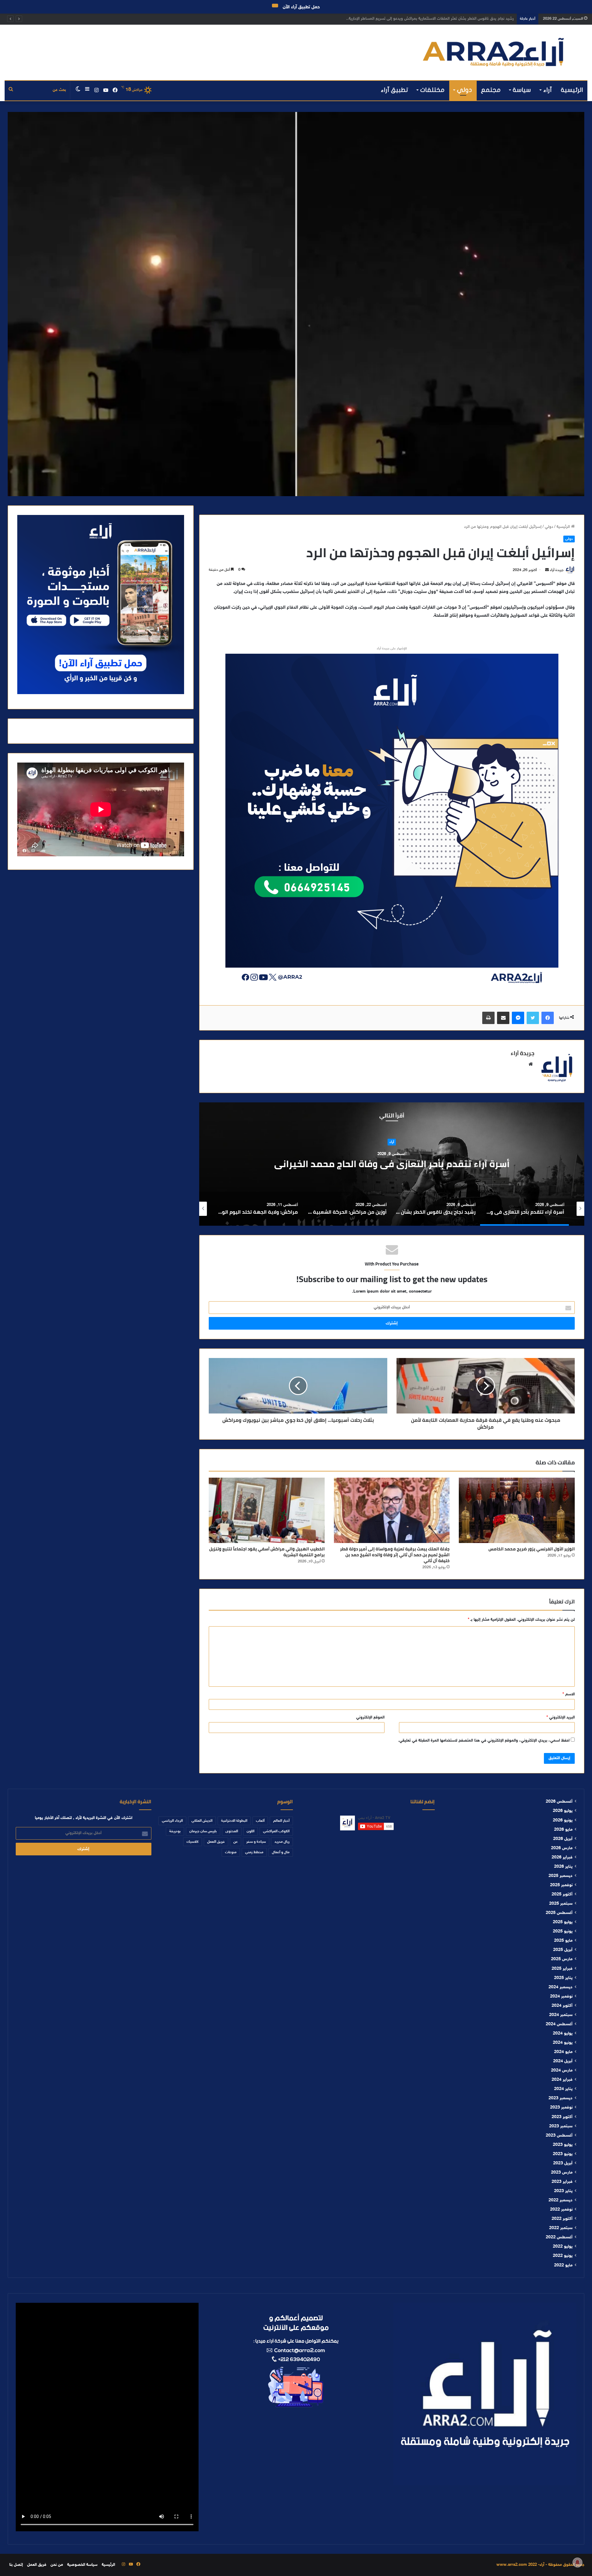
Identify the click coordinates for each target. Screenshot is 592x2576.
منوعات (231, 1852)
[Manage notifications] (578, 2562)
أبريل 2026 (563, 1839)
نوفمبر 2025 (561, 1885)
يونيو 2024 (563, 2043)
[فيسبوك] (548, 1018)
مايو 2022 (563, 2265)
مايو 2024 (563, 2052)
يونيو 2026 (563, 1821)
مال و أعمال (281, 1852)
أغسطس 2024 (559, 2024)
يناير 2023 (563, 2191)
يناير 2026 (563, 1867)
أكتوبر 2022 (562, 2219)
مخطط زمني (254, 1852)
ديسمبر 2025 (561, 1876)
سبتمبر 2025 (561, 1904)
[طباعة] (488, 1018)
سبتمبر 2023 (561, 2126)
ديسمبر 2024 (561, 1987)
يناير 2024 (563, 2089)
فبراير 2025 (562, 1969)
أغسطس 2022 (559, 2237)
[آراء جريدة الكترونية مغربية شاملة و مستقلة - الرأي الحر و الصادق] (493, 52)
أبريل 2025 (563, 1950)
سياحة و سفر (256, 1842)
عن (236, 1842)
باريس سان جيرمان (203, 1831)
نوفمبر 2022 (561, 2210)
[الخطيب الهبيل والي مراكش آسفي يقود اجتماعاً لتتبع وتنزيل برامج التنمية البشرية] (267, 1510)
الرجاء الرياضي (172, 1821)
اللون (251, 1831)
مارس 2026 (562, 1848)
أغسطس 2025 (559, 1913)
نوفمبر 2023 (561, 2108)
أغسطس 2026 (559, 1802)
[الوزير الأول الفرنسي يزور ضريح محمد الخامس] (517, 1510)
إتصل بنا (16, 2565)
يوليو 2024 (563, 2034)
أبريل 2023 (563, 2163)
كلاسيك (193, 1842)
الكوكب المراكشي (276, 1831)
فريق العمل (216, 1842)
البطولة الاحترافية (234, 1821)
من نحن (57, 2565)
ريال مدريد (282, 1842)
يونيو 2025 (563, 1932)
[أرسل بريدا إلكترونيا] (547, 570)
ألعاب (260, 1821)
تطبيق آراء (395, 90)
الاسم (569, 1694)
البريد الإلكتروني (561, 1718)
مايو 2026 (563, 1830)
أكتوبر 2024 (562, 2006)
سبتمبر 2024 (561, 2015)
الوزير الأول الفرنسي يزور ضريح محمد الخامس (532, 1549)
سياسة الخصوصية (82, 2565)
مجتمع (491, 90)
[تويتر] (533, 1018)
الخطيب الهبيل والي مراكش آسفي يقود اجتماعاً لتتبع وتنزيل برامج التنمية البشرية (267, 1552)
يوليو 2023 (563, 2145)
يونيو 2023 (563, 2154)
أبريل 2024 (563, 2061)
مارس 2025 (562, 1959)
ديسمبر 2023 (561, 2098)
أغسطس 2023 (559, 2136)
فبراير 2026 (562, 1858)
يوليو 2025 (563, 1922)
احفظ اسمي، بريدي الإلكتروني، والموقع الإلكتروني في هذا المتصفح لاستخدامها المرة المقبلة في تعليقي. (484, 1741)
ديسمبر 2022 (561, 2200)
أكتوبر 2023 (562, 2117)
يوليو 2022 (563, 2247)
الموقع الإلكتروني (370, 1718)
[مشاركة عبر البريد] (503, 1018)
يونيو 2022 (563, 2256)
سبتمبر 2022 (561, 2228)
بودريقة (175, 1831)
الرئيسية (572, 90)
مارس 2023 (562, 2173)
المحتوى (232, 1831)
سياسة (522, 90)
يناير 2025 (563, 1978)
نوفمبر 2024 (561, 1997)
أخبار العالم (281, 1821)
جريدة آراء (557, 570)
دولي (465, 90)
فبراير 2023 (562, 2182)
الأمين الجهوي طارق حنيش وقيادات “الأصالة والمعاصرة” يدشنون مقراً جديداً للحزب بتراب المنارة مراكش (429, 19)
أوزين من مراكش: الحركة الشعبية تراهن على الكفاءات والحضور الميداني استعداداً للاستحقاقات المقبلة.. (328, 1164)
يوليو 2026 (563, 1811)
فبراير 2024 (562, 2080)
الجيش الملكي (202, 1821)
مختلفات (432, 90)
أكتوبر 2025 (562, 1895)
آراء (548, 90)
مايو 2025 (563, 1941)
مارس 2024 (562, 2071)
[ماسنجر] (518, 1018)
